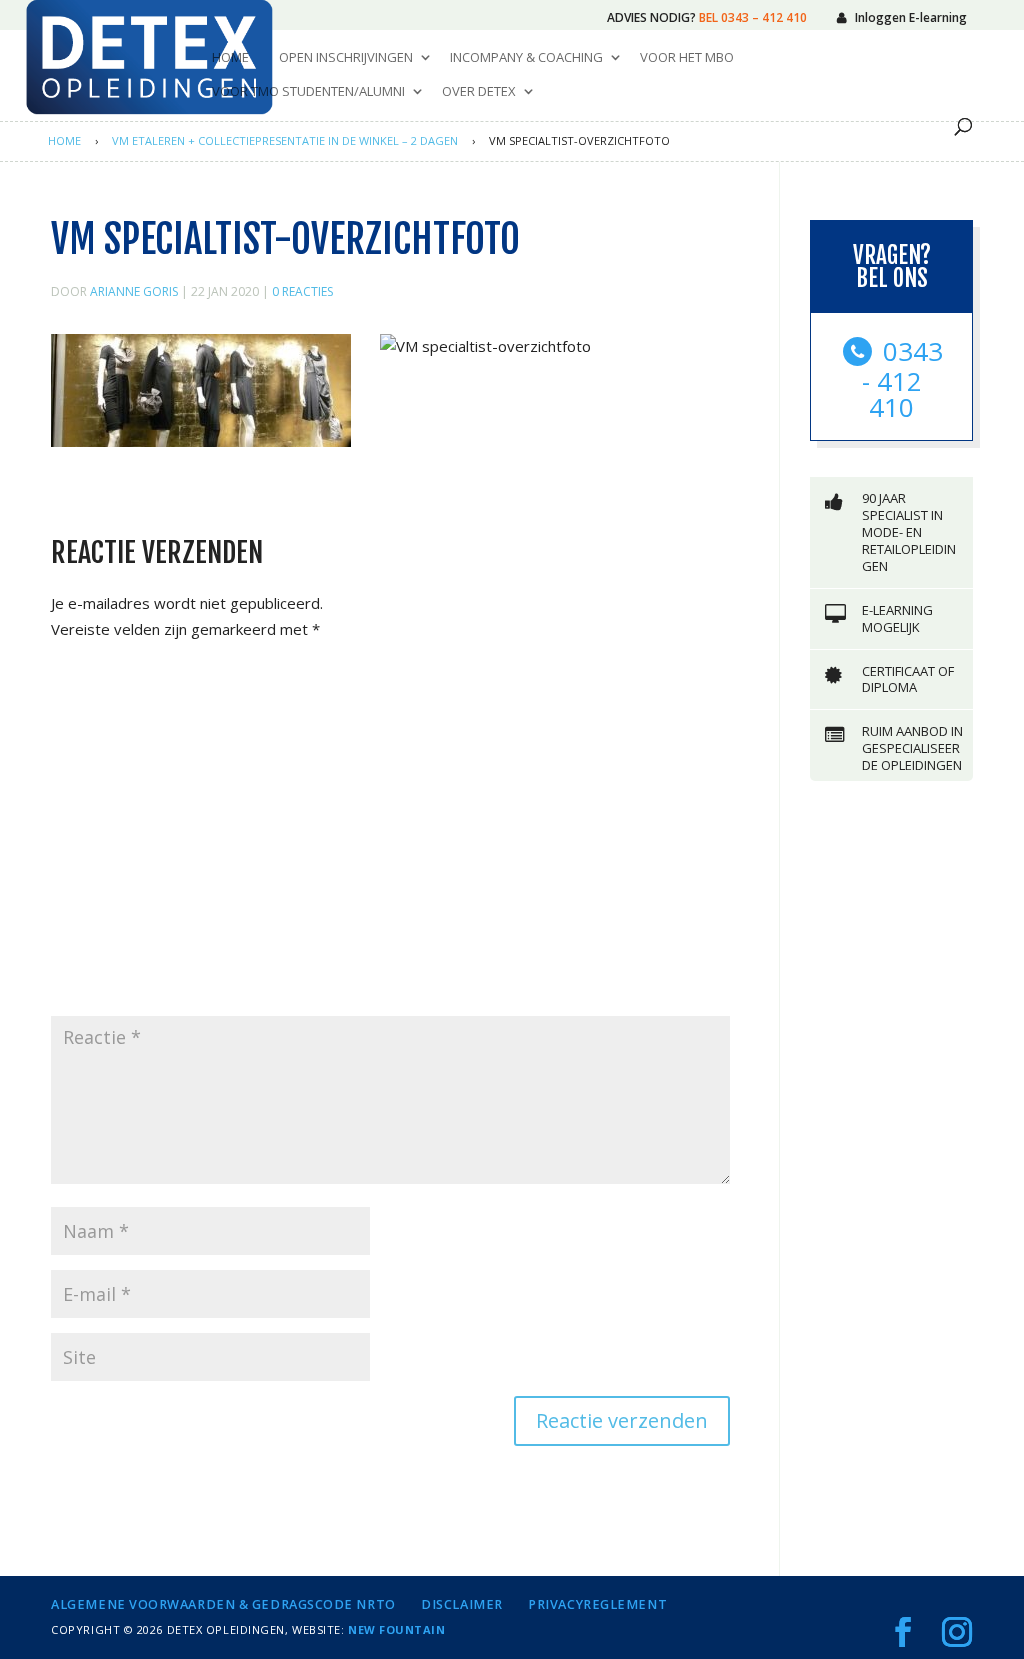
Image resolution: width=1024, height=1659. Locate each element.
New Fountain (397, 1629)
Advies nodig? (707, 17)
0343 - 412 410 (902, 379)
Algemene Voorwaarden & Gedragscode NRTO (223, 1604)
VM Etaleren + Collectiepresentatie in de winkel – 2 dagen (285, 140)
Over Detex (479, 92)
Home (230, 58)
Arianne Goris (134, 291)
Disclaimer (462, 1604)
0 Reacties (302, 291)
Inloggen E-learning (911, 17)
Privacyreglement (597, 1604)
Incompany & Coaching (526, 58)
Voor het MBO (687, 58)
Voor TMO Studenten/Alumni (308, 92)
